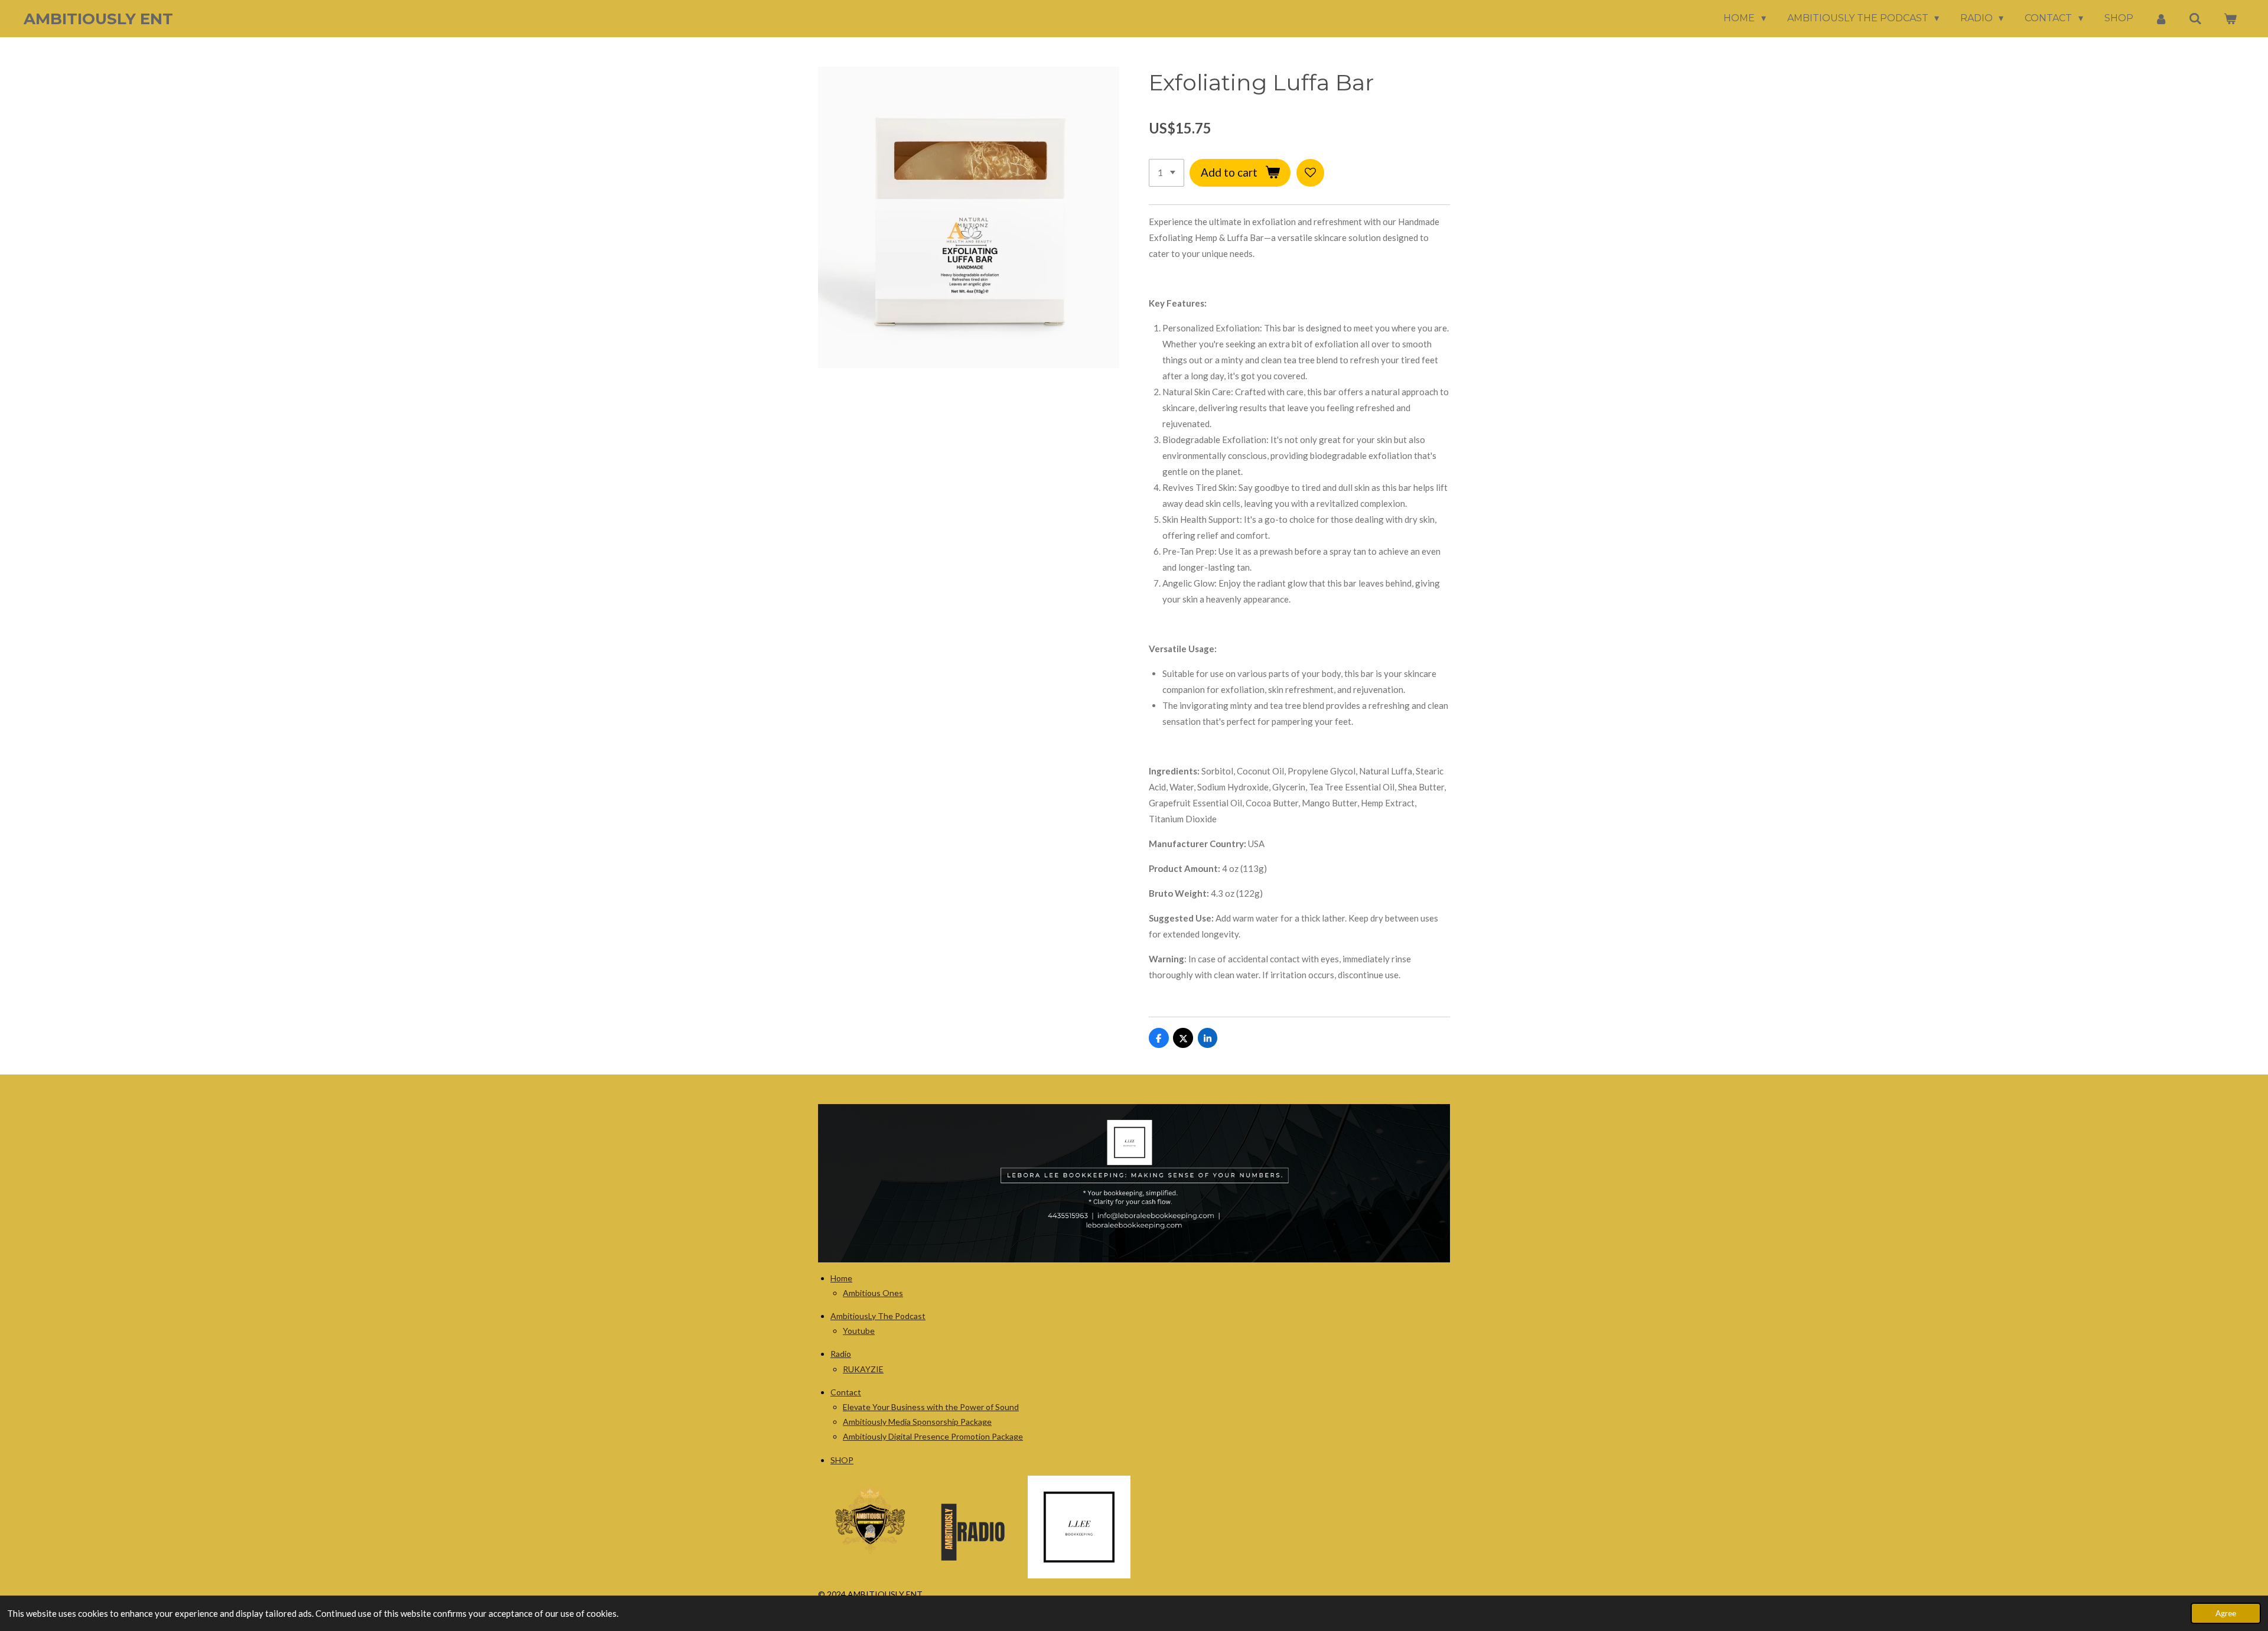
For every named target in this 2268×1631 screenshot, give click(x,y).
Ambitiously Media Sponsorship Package (917, 1422)
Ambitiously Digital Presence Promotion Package (933, 1436)
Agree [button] (2226, 1613)
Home (841, 1278)
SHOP (842, 1460)
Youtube (859, 1331)
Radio (841, 1354)
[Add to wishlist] (1310, 173)
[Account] (2161, 19)
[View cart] (2230, 19)
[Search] (2195, 19)
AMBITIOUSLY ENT (98, 19)
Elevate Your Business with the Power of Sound (931, 1407)
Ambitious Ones (873, 1293)
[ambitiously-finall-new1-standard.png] (869, 1527)
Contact (846, 1392)
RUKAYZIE (863, 1369)
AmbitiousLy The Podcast (878, 1316)
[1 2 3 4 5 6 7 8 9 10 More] (1166, 173)
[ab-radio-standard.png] (975, 1527)
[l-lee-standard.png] (1079, 1527)
